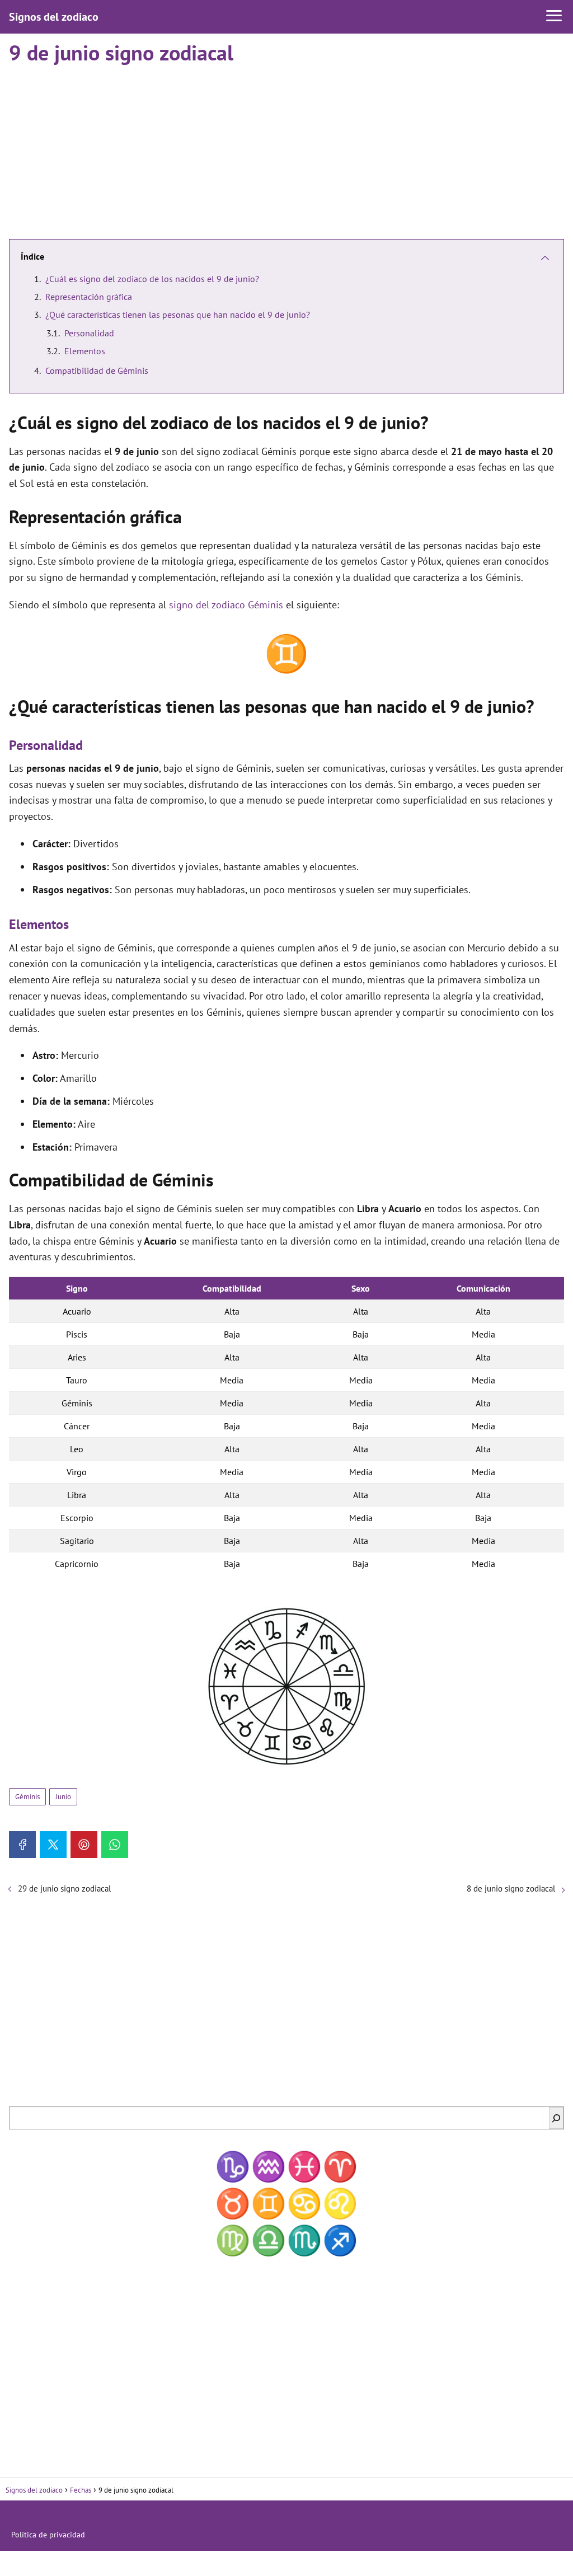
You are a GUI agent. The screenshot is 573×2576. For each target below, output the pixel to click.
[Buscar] (556, 2118)
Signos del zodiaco (54, 17)
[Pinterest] (84, 1845)
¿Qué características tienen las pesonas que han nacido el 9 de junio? (178, 315)
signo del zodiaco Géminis (226, 605)
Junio (63, 1797)
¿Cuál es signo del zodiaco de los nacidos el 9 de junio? (152, 279)
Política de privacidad (48, 2535)
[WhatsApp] (115, 1845)
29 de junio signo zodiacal (64, 1888)
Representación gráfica (89, 297)
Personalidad (89, 333)
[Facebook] (22, 1845)
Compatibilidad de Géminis (97, 370)
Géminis (27, 1797)
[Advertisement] (286, 147)
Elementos (85, 351)
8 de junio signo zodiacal (511, 1888)
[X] (53, 1845)
